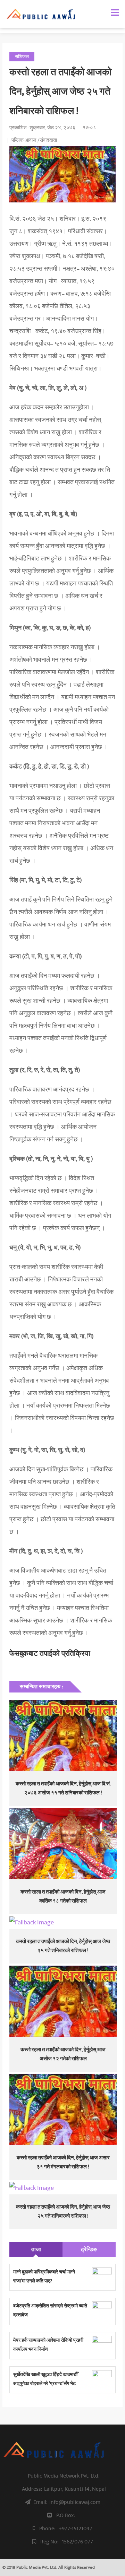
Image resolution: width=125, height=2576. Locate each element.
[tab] (36, 2249)
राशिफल (22, 57)
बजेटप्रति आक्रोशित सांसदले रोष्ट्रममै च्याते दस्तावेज (50, 2310)
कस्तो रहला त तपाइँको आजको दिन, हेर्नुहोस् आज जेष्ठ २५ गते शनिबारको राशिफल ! (63, 1946)
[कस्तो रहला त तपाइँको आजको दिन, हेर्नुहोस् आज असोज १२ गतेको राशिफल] (63, 2001)
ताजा (36, 2249)
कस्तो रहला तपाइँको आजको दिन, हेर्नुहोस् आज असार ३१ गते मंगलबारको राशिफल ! (63, 2162)
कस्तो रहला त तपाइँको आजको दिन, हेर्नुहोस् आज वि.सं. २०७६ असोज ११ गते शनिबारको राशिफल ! (63, 1788)
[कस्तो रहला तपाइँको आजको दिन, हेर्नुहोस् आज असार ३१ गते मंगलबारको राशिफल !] (63, 2109)
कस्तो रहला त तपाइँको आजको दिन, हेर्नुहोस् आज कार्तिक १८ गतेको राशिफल (63, 1896)
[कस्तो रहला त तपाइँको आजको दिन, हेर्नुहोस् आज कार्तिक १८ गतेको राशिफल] (63, 1844)
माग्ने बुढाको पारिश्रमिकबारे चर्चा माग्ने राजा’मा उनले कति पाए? (44, 2276)
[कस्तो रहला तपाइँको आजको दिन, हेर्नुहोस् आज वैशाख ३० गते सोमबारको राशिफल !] (63, 1923)
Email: (67, 2502)
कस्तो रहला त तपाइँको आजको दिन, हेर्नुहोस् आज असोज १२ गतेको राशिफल (63, 2054)
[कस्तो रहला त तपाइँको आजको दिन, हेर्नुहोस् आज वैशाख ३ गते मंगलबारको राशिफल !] (63, 2188)
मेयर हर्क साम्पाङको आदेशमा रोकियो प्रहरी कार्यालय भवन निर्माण (48, 2345)
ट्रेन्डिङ (89, 2249)
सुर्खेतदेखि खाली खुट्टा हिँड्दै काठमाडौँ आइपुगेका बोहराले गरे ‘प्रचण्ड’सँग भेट (45, 2379)
